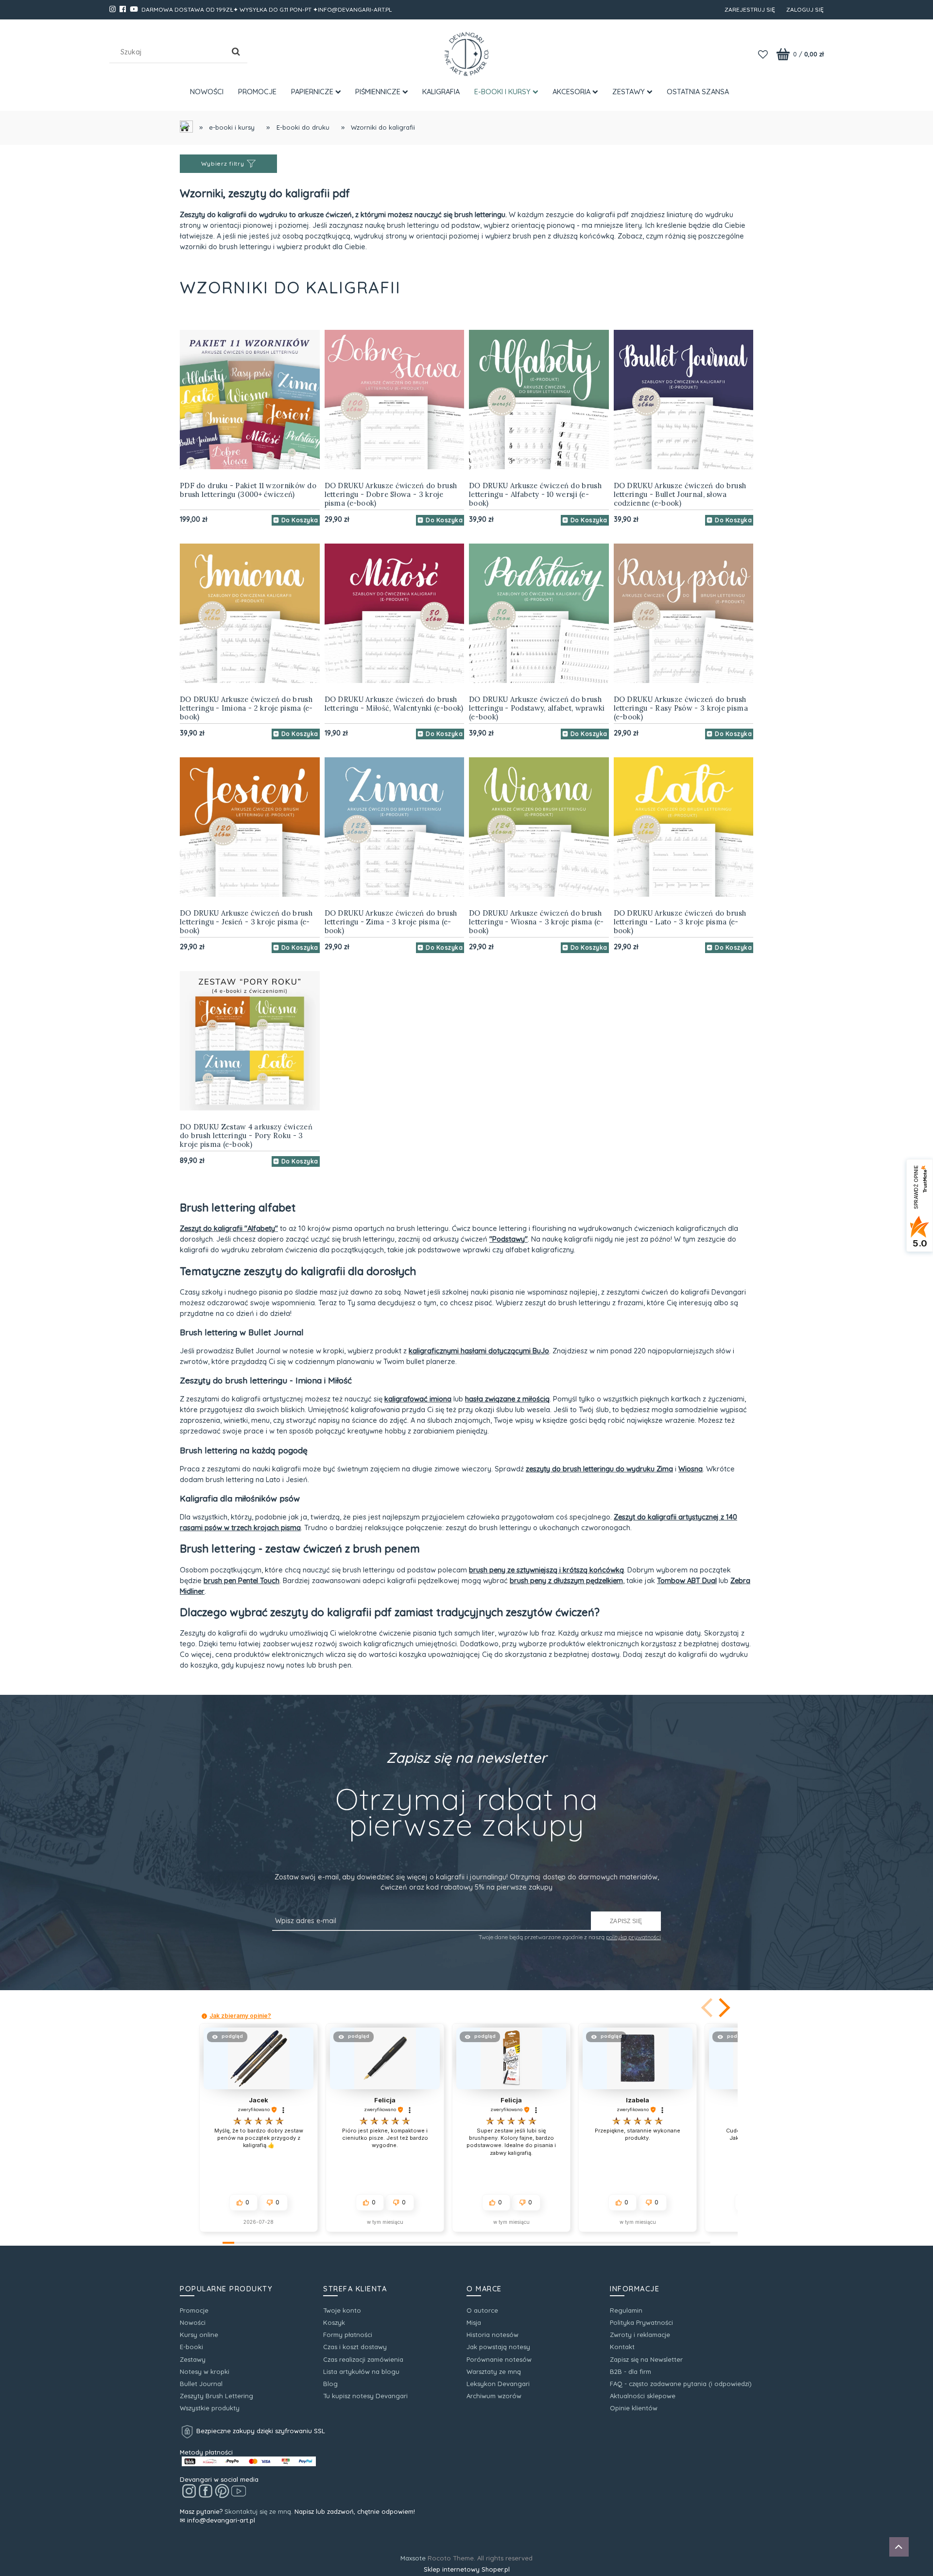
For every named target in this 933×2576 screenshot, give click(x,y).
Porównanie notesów (499, 2359)
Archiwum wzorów (494, 2396)
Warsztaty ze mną (494, 2371)
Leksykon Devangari (498, 2384)
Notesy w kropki (205, 2371)
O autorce (482, 2310)
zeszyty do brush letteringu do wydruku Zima (599, 1469)
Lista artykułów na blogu (361, 2371)
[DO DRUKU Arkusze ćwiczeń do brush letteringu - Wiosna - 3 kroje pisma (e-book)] (539, 827)
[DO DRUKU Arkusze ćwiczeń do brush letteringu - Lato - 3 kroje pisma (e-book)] (684, 827)
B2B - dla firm (631, 2371)
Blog (330, 2384)
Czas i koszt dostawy (355, 2347)
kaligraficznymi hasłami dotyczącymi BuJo (479, 1351)
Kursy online (199, 2335)
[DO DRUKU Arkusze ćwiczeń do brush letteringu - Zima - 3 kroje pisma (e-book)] (395, 827)
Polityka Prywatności (641, 2322)
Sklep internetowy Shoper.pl (467, 2569)
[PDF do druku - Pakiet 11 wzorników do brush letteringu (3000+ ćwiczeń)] (250, 400)
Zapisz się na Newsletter (646, 2359)
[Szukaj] (236, 52)
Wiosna (691, 1469)
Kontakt (622, 2347)
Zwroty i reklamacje (640, 2335)
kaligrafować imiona (418, 1399)
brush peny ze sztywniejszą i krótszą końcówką (546, 1570)
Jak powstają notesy (498, 2347)
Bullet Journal (201, 2384)
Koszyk (334, 2322)
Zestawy (193, 2359)
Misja (474, 2322)
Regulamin (626, 2310)
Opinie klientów (634, 2408)
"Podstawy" (509, 1239)
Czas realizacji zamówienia (363, 2359)
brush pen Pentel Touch (242, 1580)
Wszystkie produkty (210, 2408)
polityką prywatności (633, 1937)
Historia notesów (492, 2335)
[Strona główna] (466, 54)
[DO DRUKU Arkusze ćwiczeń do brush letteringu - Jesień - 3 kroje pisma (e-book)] (250, 827)
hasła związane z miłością (507, 1399)
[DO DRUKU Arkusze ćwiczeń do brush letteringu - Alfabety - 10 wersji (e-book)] (539, 400)
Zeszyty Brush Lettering (216, 2396)
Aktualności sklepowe (643, 2396)
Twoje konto (342, 2310)
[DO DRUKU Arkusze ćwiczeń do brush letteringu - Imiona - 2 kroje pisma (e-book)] (250, 614)
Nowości (193, 2322)
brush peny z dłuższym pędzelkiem (566, 1580)
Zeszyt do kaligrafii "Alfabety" (229, 1228)
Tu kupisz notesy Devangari (365, 2396)
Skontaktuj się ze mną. (259, 2511)
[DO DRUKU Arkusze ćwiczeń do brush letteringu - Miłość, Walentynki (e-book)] (395, 614)
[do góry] (899, 2548)
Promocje (194, 2310)
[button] (723, 2008)
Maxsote (413, 2558)
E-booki (191, 2347)
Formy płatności (348, 2335)
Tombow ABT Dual (687, 1580)
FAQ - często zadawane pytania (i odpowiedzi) (681, 2384)
